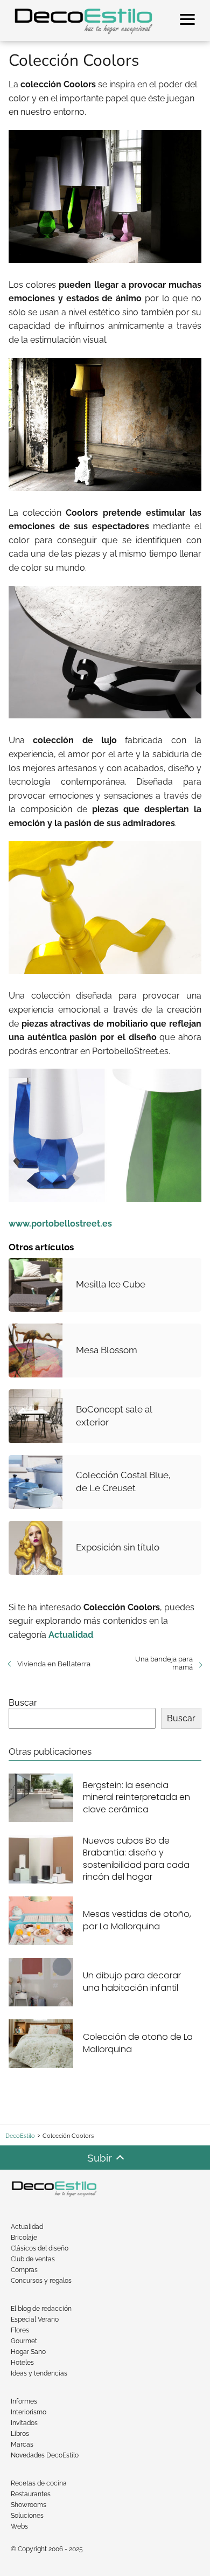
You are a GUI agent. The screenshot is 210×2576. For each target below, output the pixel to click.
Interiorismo (29, 2412)
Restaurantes (31, 2494)
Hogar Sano (28, 2352)
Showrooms (29, 2505)
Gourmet (24, 2341)
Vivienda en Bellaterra (54, 1664)
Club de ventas (33, 2259)
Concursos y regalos (41, 2281)
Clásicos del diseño (40, 2248)
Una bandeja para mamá (164, 1663)
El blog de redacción (41, 2309)
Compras (24, 2270)
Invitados (24, 2423)
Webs (19, 2526)
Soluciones (27, 2516)
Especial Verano (35, 2319)
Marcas (22, 2445)
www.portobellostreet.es (60, 1224)
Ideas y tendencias (39, 2373)
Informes (24, 2401)
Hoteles (22, 2363)
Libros (20, 2434)
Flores (20, 2330)
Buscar (23, 1703)
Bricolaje (24, 2238)
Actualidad (27, 2227)
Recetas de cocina (39, 2483)
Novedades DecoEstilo (45, 2455)
